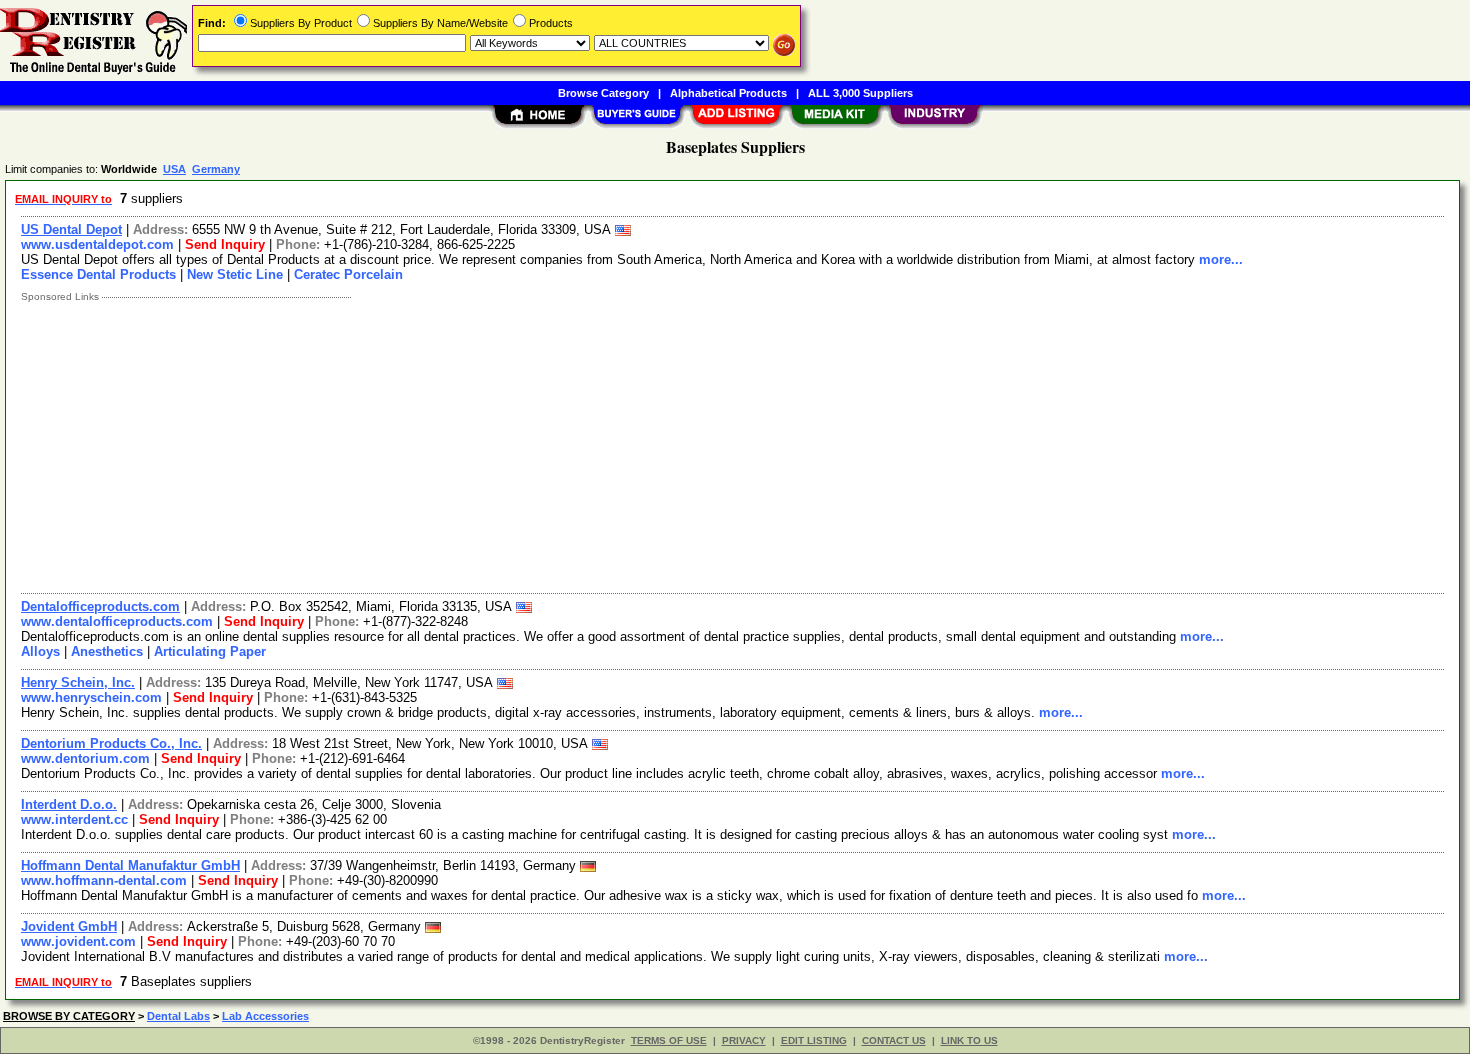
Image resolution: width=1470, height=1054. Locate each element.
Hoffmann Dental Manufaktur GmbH (130, 865)
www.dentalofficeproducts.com (117, 621)
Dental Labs (178, 1016)
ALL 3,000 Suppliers (860, 93)
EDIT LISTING (814, 1040)
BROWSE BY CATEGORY (69, 1016)
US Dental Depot (71, 229)
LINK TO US (969, 1040)
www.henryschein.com (91, 697)
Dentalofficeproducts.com (100, 606)
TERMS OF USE (669, 1040)
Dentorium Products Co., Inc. (111, 743)
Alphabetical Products (728, 93)
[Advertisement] (613, 443)
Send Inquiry (225, 244)
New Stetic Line (235, 274)
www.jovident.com (78, 941)
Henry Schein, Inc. (78, 682)
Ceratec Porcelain (348, 274)
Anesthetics (107, 651)
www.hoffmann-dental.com (104, 880)
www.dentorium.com (85, 758)
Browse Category (603, 93)
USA (174, 169)
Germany (216, 169)
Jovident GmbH (69, 926)
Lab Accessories (265, 1016)
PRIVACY (744, 1040)
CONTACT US (894, 1040)
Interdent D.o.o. (69, 804)
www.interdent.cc (74, 819)
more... (1221, 259)
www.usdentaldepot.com (97, 244)
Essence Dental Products (98, 274)
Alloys (40, 651)
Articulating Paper (210, 651)
